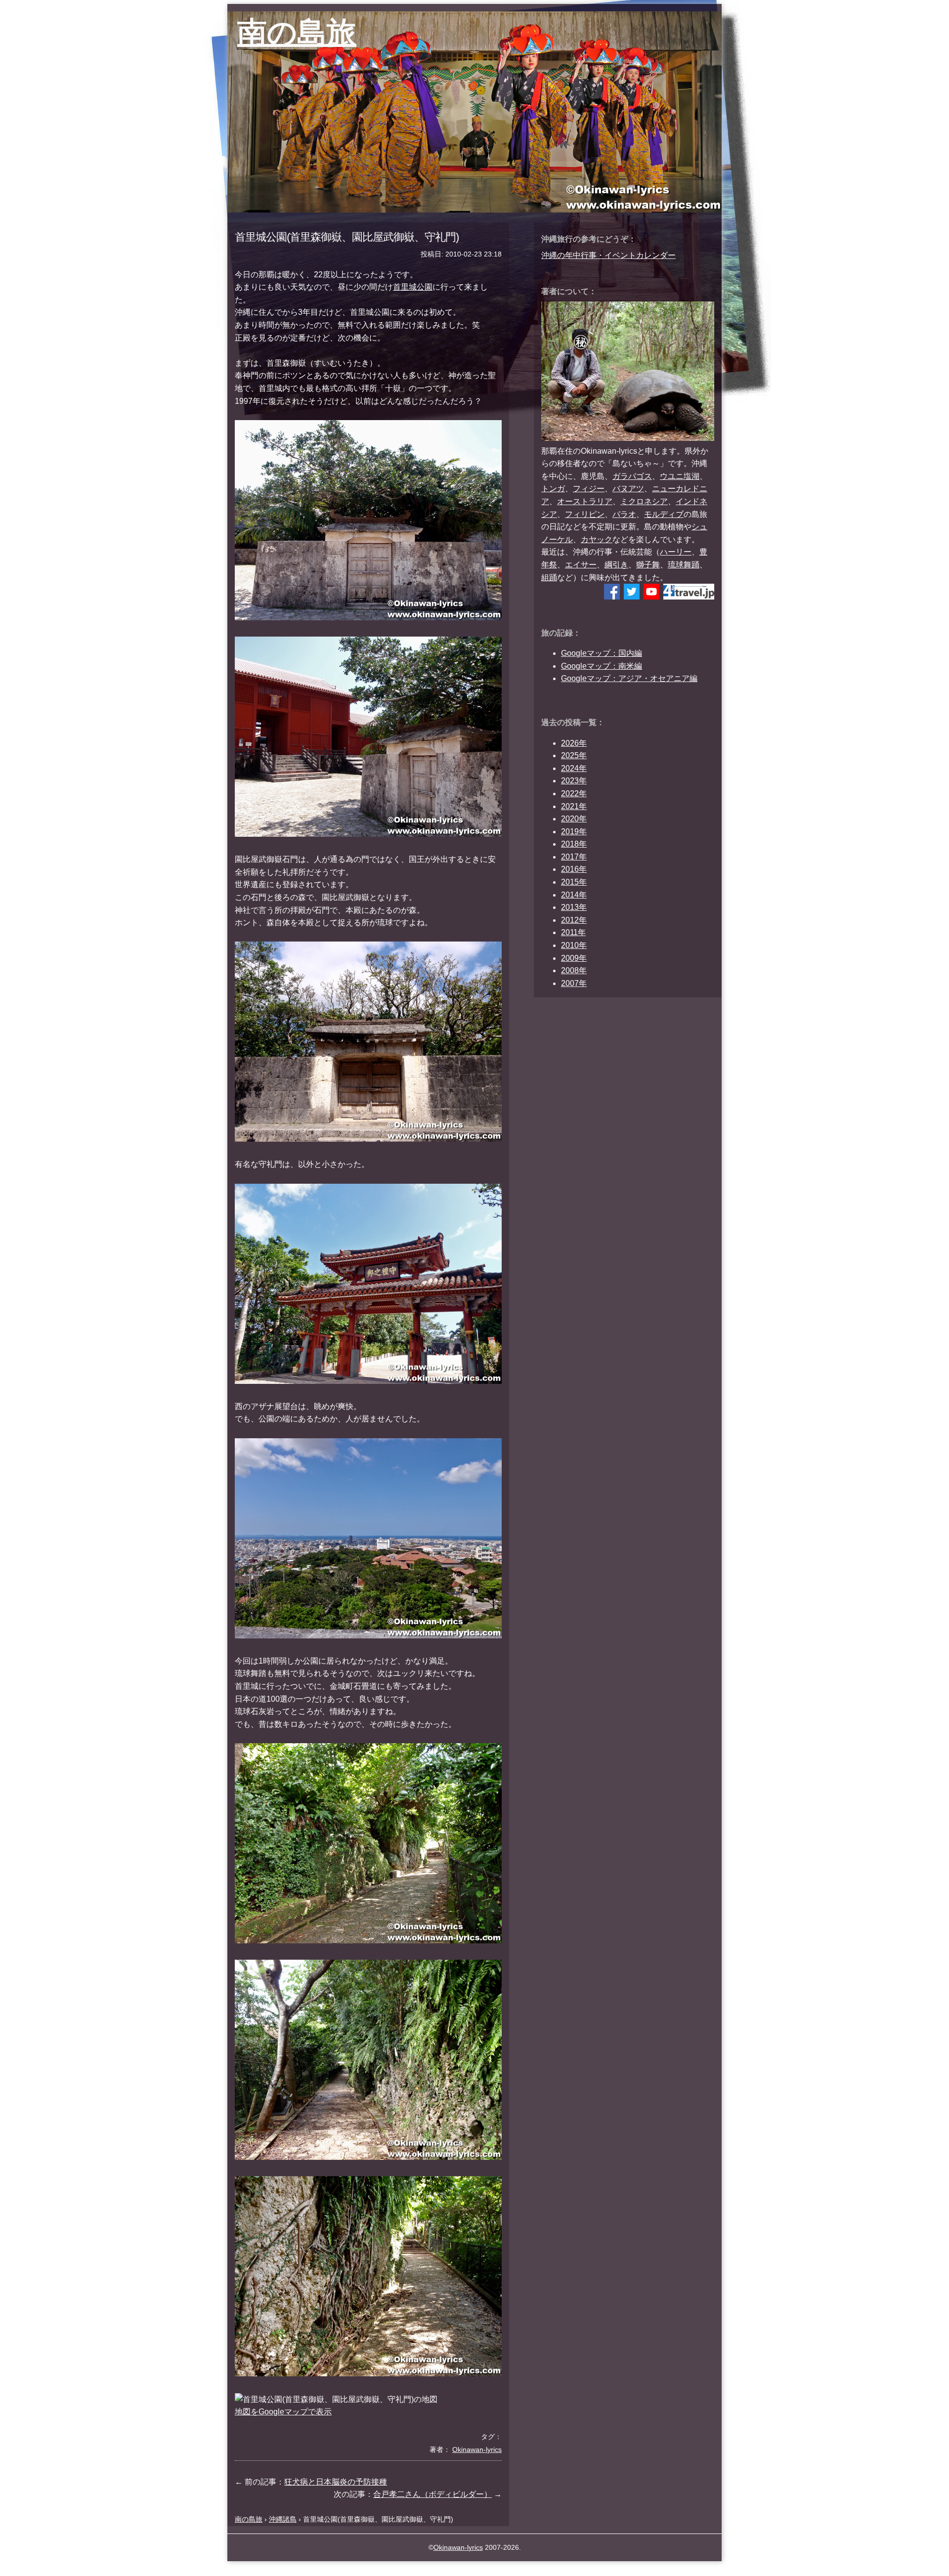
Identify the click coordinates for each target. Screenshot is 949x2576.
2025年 (574, 755)
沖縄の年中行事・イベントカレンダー (608, 255)
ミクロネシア (644, 501)
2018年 (574, 844)
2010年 (574, 945)
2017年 (574, 857)
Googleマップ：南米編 (602, 666)
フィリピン (585, 514)
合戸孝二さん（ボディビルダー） (432, 2494)
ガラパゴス (632, 476)
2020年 (574, 819)
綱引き (616, 565)
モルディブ (664, 514)
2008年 (574, 970)
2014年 (574, 895)
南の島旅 (297, 32)
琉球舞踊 (684, 565)
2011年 (573, 932)
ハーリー (676, 552)
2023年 (574, 781)
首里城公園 (413, 287)
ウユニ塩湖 (680, 476)
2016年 (574, 869)
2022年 (574, 794)
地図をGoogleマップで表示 (283, 2412)
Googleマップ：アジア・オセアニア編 (629, 678)
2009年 (574, 958)
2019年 (574, 832)
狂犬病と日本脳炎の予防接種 (336, 2482)
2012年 (574, 920)
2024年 (574, 768)
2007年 (574, 983)
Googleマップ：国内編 (602, 653)
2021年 (574, 806)
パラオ (624, 514)
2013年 (574, 907)
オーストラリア (585, 501)
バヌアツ (628, 489)
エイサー (581, 565)
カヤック (597, 539)
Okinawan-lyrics (458, 2547)
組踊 (549, 578)
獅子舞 (648, 565)
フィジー (589, 489)
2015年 (574, 882)
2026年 (574, 743)
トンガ (553, 489)
